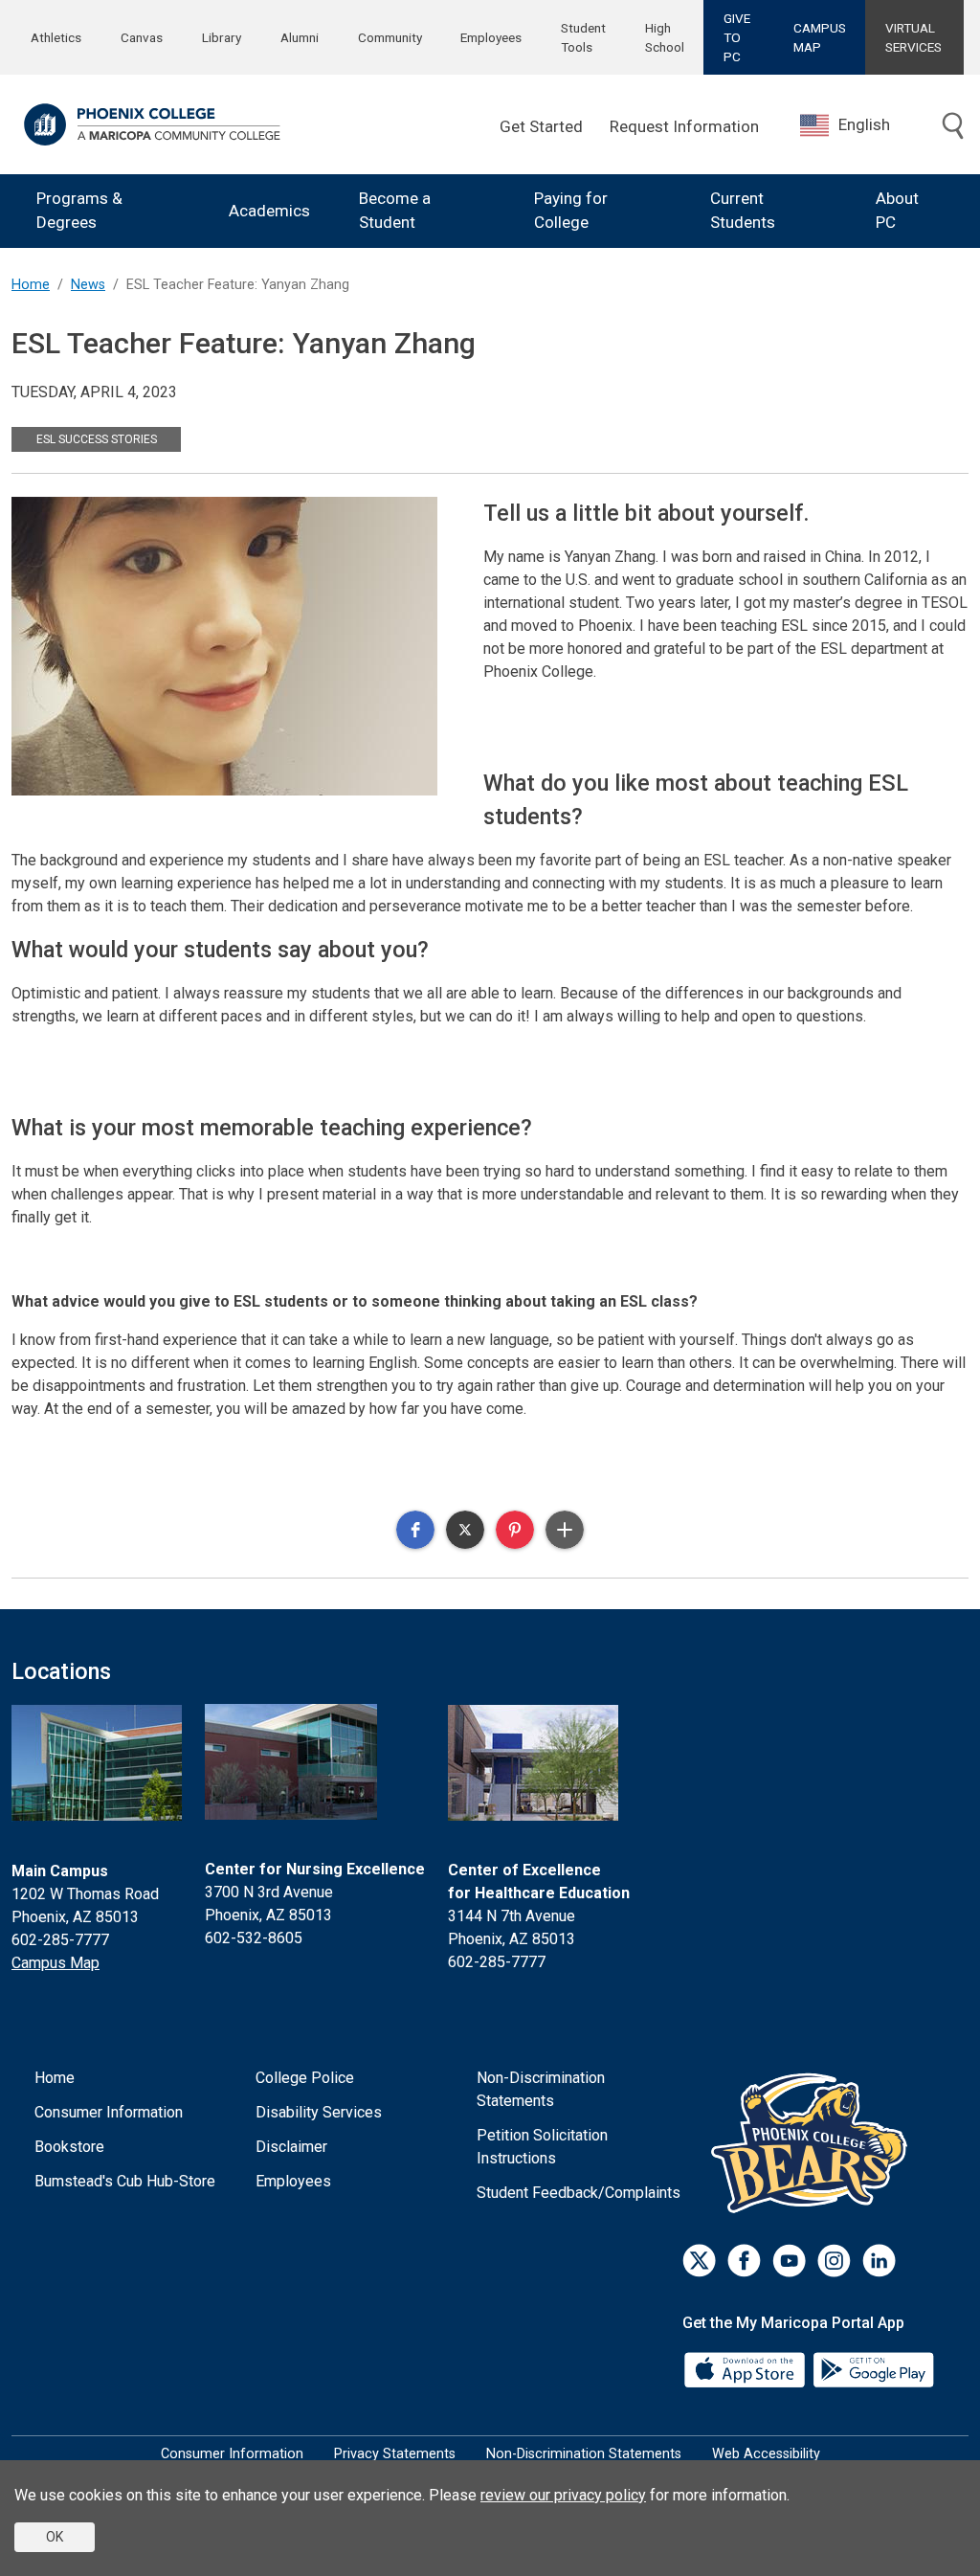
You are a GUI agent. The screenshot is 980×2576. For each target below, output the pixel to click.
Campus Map (56, 1963)
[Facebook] (744, 2261)
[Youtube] (789, 2261)
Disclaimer (291, 2147)
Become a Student (395, 211)
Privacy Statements (395, 2454)
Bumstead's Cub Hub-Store (125, 2181)
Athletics (56, 37)
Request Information (684, 126)
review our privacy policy (563, 2495)
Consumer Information (109, 2112)
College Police (305, 2078)
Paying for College (571, 211)
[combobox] (859, 125)
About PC (897, 211)
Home (31, 285)
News (88, 285)
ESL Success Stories (97, 439)
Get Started (541, 126)
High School (665, 37)
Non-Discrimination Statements (541, 2089)
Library (222, 37)
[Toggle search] (953, 127)
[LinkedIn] (879, 2261)
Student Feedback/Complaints (579, 2193)
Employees (491, 37)
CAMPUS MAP (820, 37)
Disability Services (319, 2112)
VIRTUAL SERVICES (913, 37)
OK (55, 2537)
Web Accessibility (766, 2454)
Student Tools (583, 37)
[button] (415, 1530)
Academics (269, 211)
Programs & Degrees (79, 211)
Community (390, 37)
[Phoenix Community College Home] (152, 124)
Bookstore (69, 2147)
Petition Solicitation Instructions (542, 2147)
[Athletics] (814, 2143)
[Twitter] (699, 2261)
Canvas (142, 37)
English (864, 124)
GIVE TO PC (737, 38)
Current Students (743, 211)
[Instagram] (834, 2261)
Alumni (300, 37)
